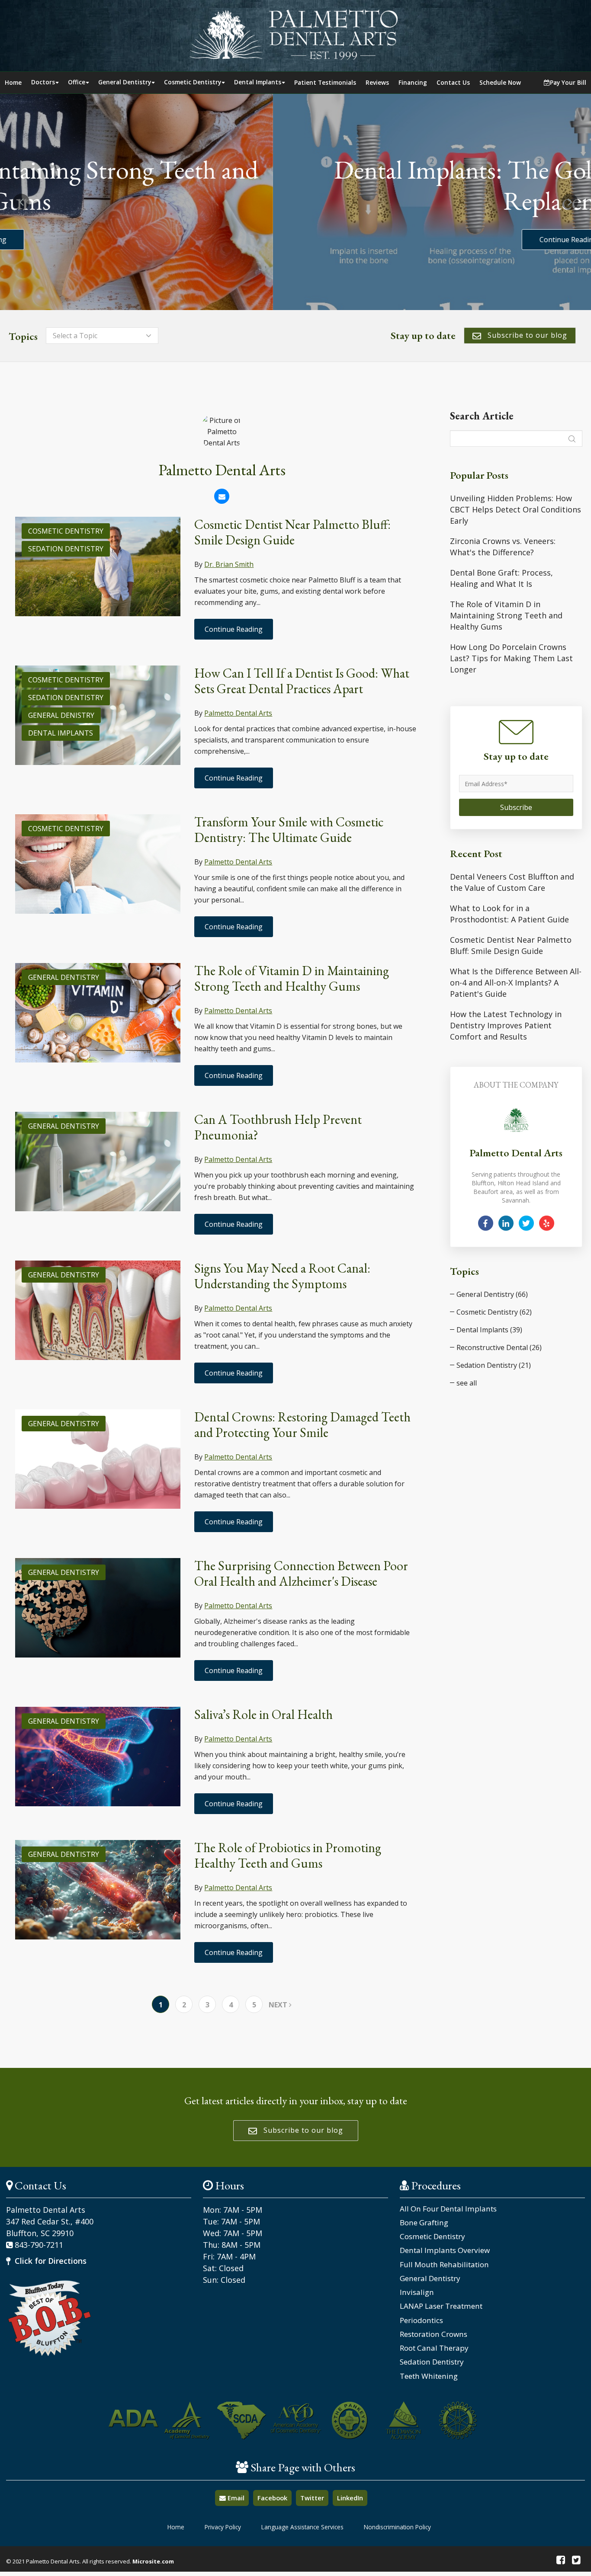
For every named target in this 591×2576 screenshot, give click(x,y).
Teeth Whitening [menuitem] (429, 2376)
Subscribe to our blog (526, 335)
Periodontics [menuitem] (421, 2320)
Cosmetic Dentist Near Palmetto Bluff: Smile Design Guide (292, 532)
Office (77, 82)
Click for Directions (50, 2261)
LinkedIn (350, 2498)
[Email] (222, 496)
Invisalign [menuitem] (417, 2292)
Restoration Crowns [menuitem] (434, 2334)
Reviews (377, 82)
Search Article (482, 416)
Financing (413, 82)
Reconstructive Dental (499, 1347)
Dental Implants (258, 82)
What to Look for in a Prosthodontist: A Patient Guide (509, 914)
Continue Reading (295, 240)
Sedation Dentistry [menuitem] (432, 2362)
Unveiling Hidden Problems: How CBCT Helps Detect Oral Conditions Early (516, 509)
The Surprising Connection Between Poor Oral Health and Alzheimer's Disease (301, 1573)
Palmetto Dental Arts (238, 713)
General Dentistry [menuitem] (430, 2278)
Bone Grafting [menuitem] (424, 2223)
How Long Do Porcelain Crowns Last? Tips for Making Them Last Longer (511, 658)
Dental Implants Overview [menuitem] (445, 2250)
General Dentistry (125, 82)
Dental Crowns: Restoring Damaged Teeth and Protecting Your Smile (302, 1425)
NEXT (279, 2005)
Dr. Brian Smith (229, 564)
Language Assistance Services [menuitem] (302, 2527)
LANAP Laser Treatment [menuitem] (441, 2306)
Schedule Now (500, 82)
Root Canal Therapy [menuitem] (434, 2348)
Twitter (312, 2498)
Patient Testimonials (325, 82)
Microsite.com (153, 2561)
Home (13, 82)
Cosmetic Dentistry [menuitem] (432, 2237)
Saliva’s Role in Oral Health (263, 1714)
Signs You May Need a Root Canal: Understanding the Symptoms (282, 1276)
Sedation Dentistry (66, 549)
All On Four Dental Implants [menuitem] (448, 2209)
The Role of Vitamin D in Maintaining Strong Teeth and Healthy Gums (292, 978)
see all (467, 1383)
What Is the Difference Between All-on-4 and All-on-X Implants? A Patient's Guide (516, 982)
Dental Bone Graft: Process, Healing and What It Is (501, 578)
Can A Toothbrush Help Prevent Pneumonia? (278, 1127)
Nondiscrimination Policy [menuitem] (397, 2527)
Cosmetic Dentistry (193, 82)
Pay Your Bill (568, 82)
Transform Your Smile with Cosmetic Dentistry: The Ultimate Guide (289, 830)
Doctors (43, 82)
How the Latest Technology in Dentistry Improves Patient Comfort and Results (506, 1025)
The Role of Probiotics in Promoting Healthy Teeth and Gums (288, 1855)
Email (235, 2498)
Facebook (272, 2498)
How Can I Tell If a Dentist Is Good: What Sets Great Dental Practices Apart (302, 681)
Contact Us (453, 82)
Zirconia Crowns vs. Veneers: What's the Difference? (503, 547)
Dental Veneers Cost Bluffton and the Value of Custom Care (512, 882)
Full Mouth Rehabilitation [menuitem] (444, 2265)
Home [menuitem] (176, 2527)
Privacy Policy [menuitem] (223, 2527)
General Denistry (61, 715)
